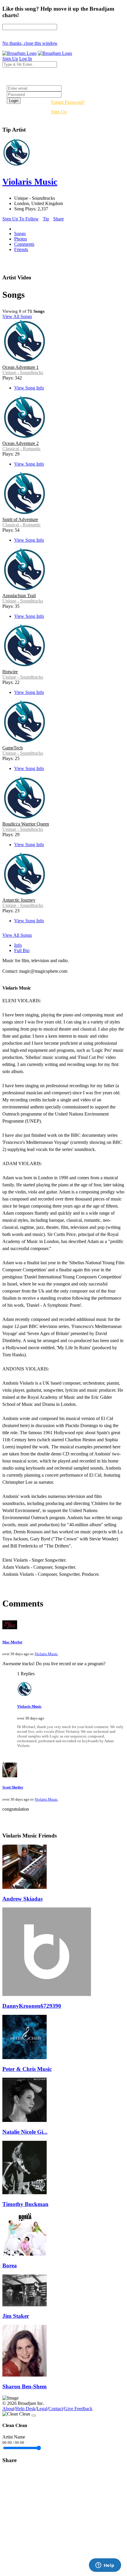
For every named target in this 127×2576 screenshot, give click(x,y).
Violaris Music (46, 1654)
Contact (56, 2409)
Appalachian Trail (19, 596)
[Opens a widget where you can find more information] (105, 2566)
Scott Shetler (13, 1787)
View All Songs (17, 316)
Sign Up (59, 112)
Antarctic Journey (19, 900)
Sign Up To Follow (21, 219)
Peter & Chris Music (27, 2069)
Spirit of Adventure (20, 519)
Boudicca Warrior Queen (26, 824)
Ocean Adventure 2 (21, 443)
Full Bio (22, 950)
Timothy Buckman (25, 2204)
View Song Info (29, 388)
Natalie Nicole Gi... (25, 2132)
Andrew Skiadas (22, 1899)
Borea (10, 2265)
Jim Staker (16, 2316)
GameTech (13, 748)
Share (58, 219)
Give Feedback (78, 2409)
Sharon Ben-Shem (25, 2386)
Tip (46, 219)
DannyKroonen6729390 (32, 2006)
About (8, 2409)
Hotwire (10, 672)
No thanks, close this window (30, 43)
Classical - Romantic (22, 449)
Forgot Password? (68, 102)
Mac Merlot (12, 1642)
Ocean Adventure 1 (21, 367)
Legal (42, 2409)
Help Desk (25, 2409)
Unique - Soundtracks (23, 372)
